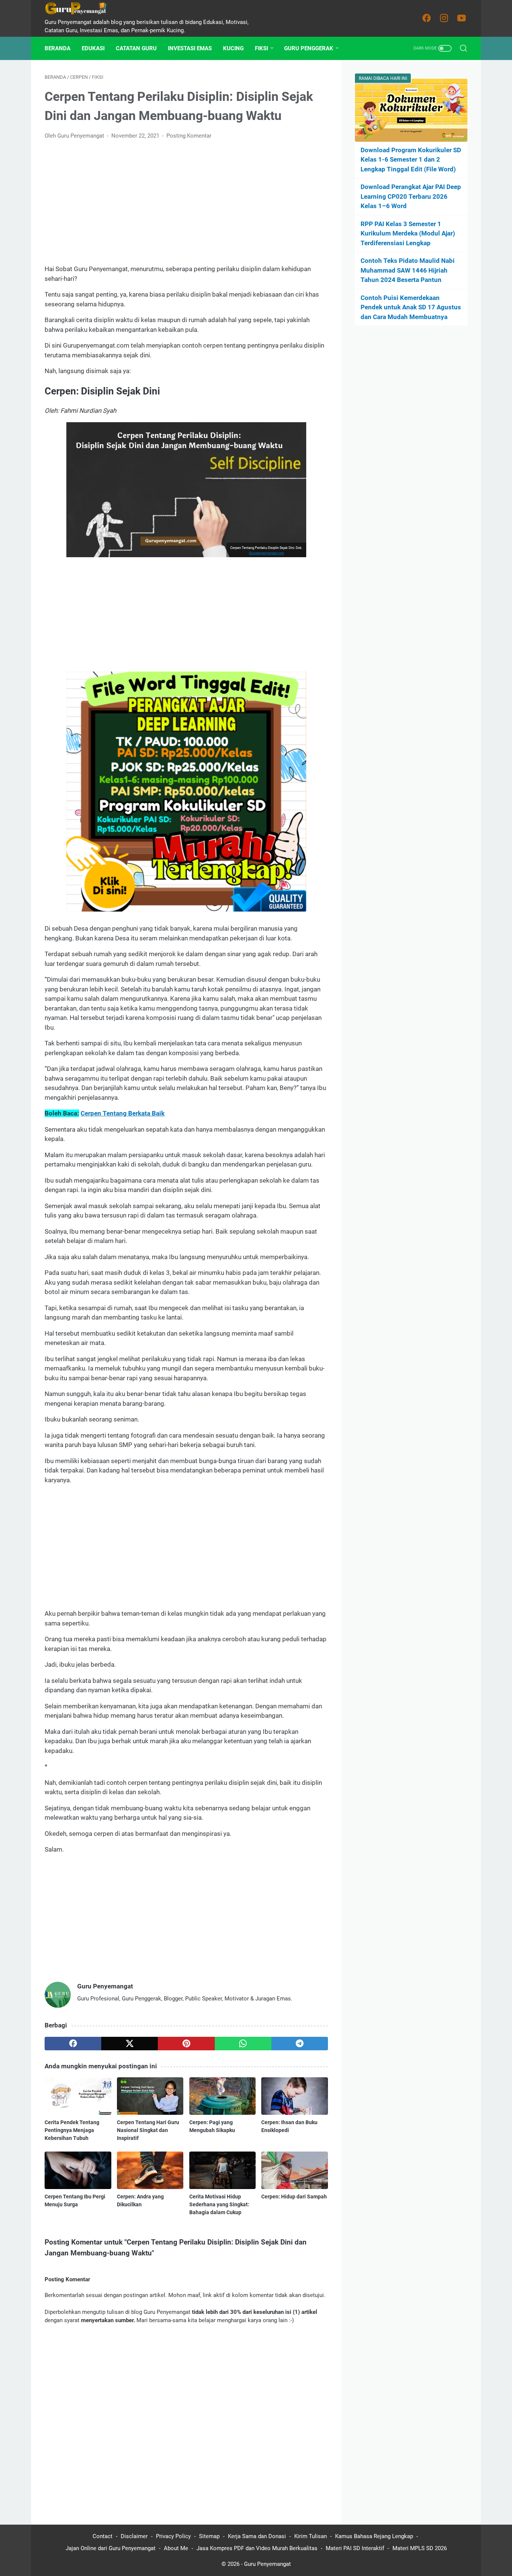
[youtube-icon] (462, 18)
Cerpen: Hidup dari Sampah (294, 2197)
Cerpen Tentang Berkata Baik (123, 1113)
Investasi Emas (190, 48)
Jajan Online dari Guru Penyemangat (111, 2548)
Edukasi (93, 48)
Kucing (233, 48)
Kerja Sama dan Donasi (257, 2536)
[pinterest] (186, 2044)
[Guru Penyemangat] (80, 8)
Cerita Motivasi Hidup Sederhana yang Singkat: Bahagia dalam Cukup (219, 2204)
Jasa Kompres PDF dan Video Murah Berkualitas (257, 2548)
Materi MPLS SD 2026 (420, 2548)
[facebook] (73, 2044)
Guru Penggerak (309, 48)
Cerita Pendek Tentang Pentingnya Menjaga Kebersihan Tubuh (72, 2130)
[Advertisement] (186, 202)
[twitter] (129, 2044)
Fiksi (261, 48)
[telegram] (300, 2044)
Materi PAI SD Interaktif (355, 2548)
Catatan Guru (136, 48)
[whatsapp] (243, 2044)
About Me (176, 2548)
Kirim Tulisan (311, 2536)
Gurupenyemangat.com (266, 553)
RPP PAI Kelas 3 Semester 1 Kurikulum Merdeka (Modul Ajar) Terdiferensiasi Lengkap (408, 233)
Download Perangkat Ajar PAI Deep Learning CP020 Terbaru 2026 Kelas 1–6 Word (411, 196)
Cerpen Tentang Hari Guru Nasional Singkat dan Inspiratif (148, 2130)
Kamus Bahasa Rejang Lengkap (374, 2536)
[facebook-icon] (427, 18)
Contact (103, 2536)
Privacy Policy (173, 2536)
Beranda (58, 48)
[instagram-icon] (444, 18)
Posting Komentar (189, 136)
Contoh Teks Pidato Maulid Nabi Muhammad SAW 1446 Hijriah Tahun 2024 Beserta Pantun (408, 270)
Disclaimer (134, 2536)
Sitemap (209, 2536)
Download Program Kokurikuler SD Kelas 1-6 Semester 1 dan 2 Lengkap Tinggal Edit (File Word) (411, 160)
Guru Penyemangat (267, 2564)
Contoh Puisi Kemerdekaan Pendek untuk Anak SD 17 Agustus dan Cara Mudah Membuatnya (411, 307)
